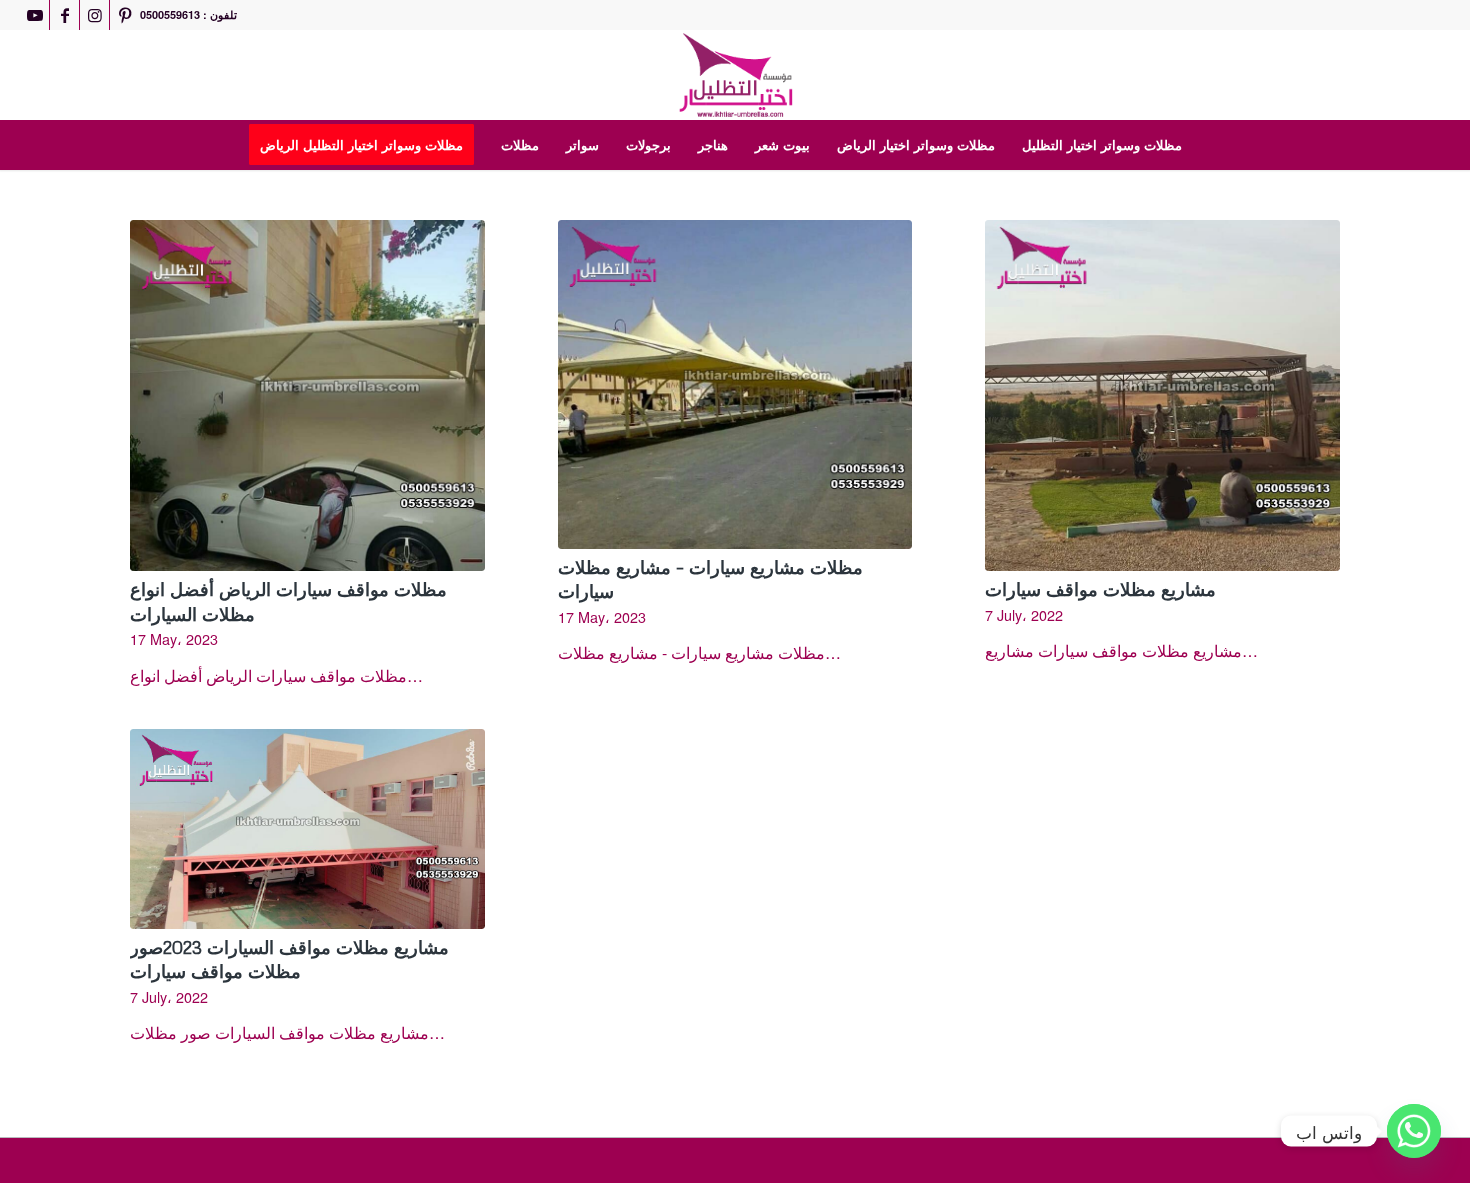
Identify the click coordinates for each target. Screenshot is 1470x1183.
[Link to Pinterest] (125, 15)
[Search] (1208, 145)
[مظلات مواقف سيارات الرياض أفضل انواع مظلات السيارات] (307, 395)
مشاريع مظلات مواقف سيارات (1100, 589)
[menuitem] (368, 145)
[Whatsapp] (1414, 1131)
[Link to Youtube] (34, 15)
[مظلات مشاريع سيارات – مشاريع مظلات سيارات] (735, 384)
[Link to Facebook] (64, 15)
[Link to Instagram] (94, 15)
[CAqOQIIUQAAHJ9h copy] (734, 75)
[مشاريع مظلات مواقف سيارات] (1162, 395)
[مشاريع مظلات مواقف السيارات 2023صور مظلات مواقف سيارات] (307, 829)
